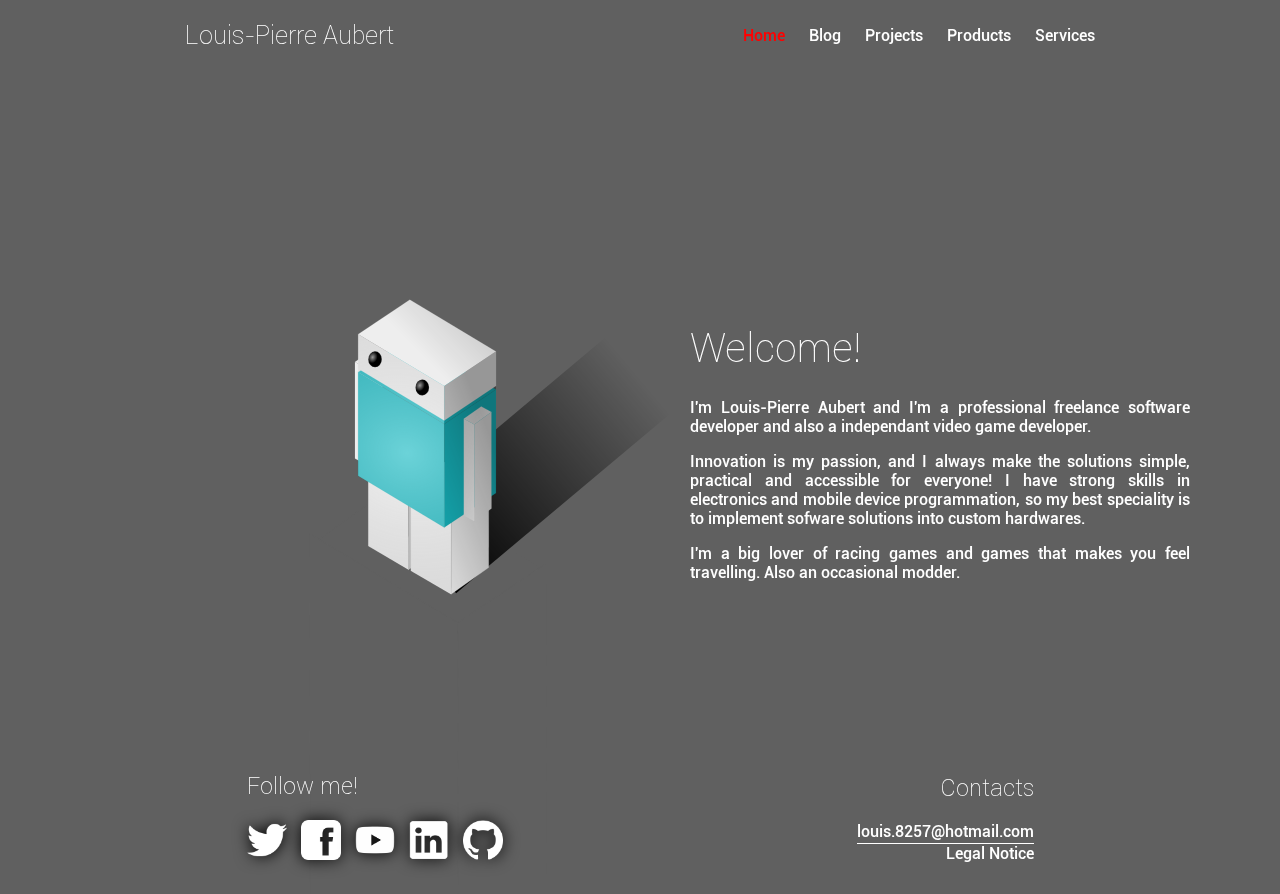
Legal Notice (990, 853)
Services (1065, 35)
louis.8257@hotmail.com (945, 831)
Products (979, 35)
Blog (827, 35)
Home (766, 35)
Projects (894, 35)
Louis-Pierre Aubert (289, 35)
